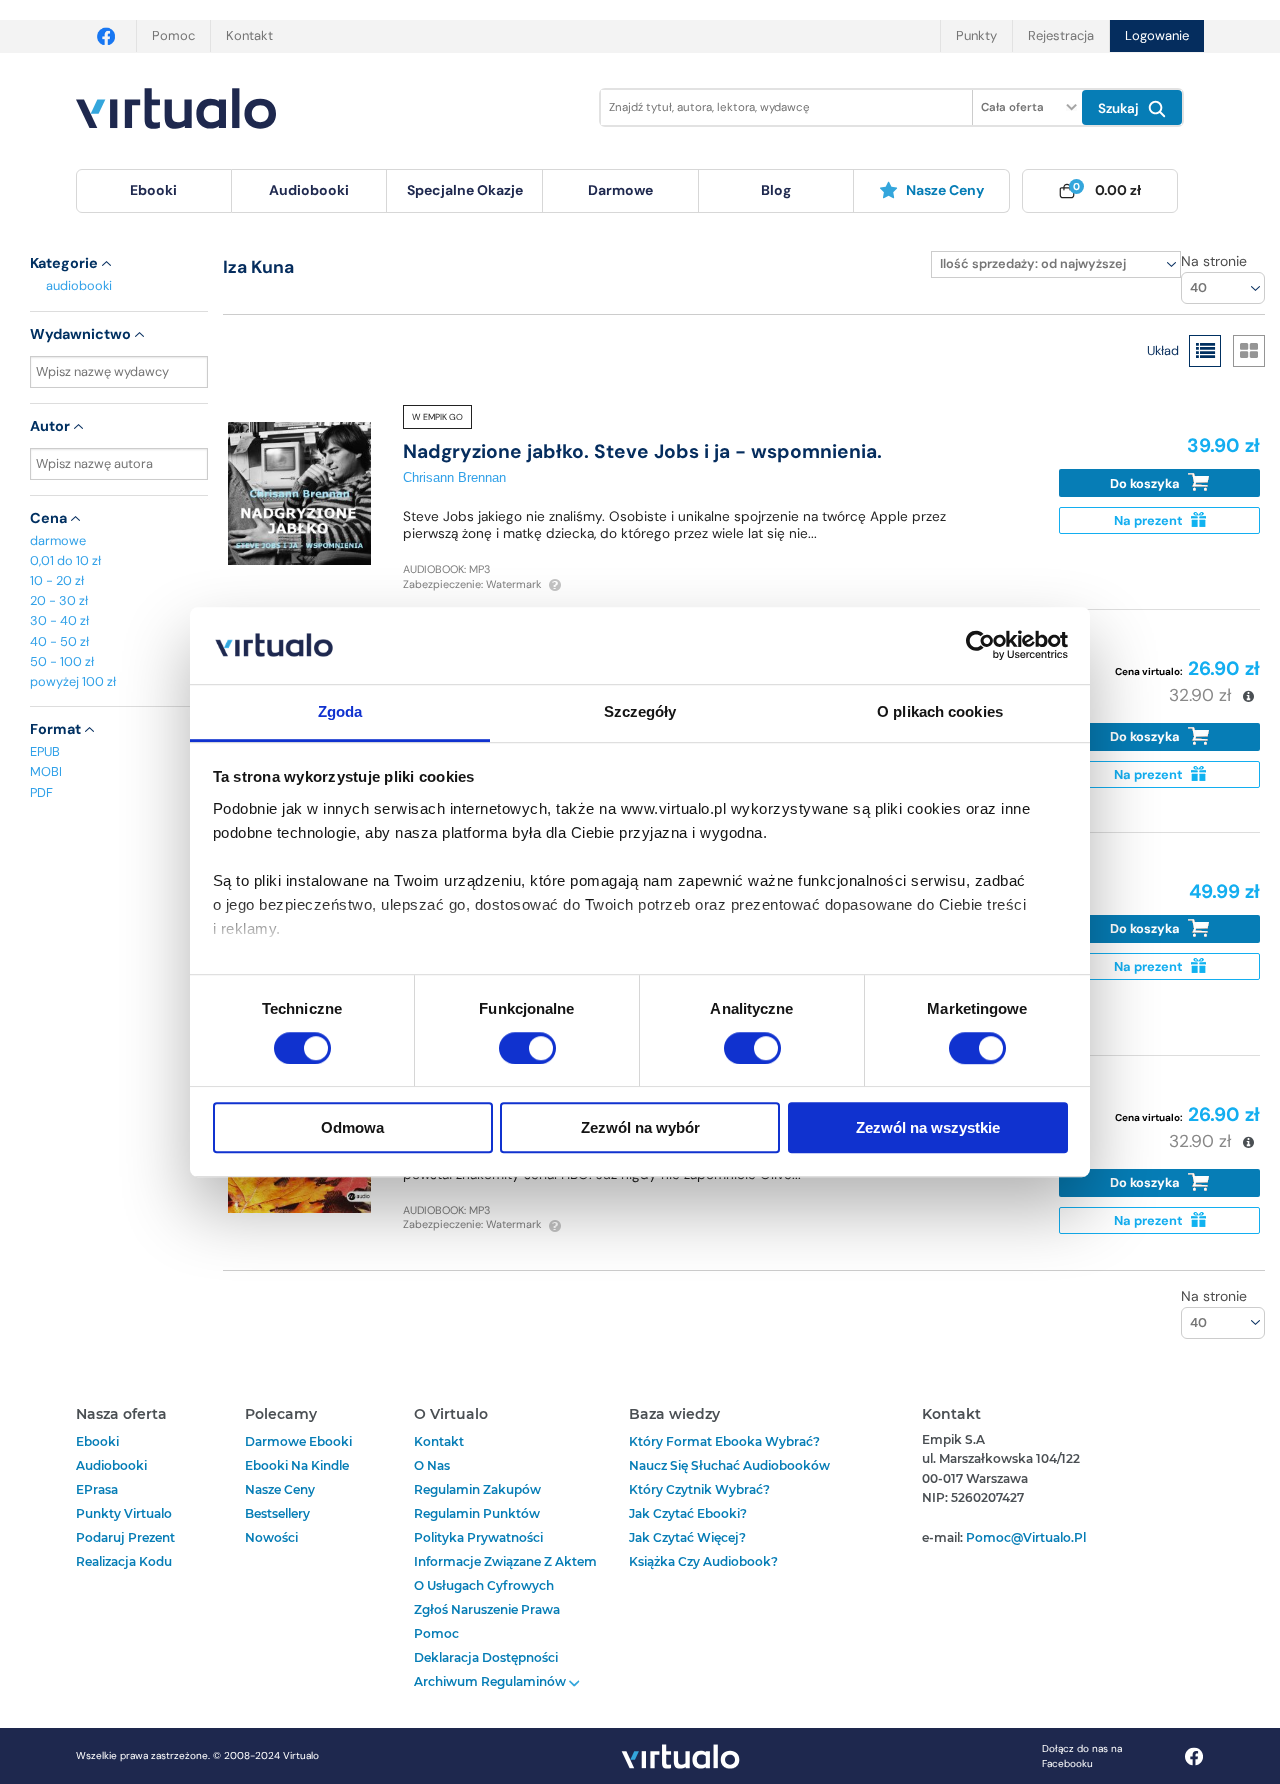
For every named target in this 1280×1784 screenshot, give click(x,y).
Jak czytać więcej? (687, 1537)
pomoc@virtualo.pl (1026, 1537)
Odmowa (352, 1127)
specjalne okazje (465, 190)
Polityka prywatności (478, 1537)
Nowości (271, 1537)
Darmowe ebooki (298, 1441)
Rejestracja (1061, 35)
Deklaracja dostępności (486, 1657)
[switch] (527, 1048)
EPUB (45, 751)
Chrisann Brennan (454, 477)
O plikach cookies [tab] (940, 711)
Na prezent (1150, 520)
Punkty (976, 35)
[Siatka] (1249, 351)
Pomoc (173, 35)
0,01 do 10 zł (65, 560)
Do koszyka (1146, 483)
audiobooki (79, 285)
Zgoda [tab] (340, 711)
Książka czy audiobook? (703, 1561)
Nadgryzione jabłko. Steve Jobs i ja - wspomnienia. (642, 451)
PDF (41, 792)
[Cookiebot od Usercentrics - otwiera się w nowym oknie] (980, 646)
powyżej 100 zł (73, 681)
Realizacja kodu (124, 1561)
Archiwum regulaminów (491, 1681)
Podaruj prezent (125, 1537)
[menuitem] (154, 191)
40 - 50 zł (59, 641)
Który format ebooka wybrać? (724, 1441)
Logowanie (1157, 35)
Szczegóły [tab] (640, 711)
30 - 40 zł (59, 620)
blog (776, 190)
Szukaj (1120, 108)
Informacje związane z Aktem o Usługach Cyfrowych (505, 1573)
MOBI (46, 771)
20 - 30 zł (59, 600)
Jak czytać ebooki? (688, 1513)
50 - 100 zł (62, 661)
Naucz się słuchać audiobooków (729, 1465)
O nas (432, 1465)
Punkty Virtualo (124, 1513)
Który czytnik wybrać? (699, 1489)
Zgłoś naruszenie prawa (487, 1609)
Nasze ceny (945, 190)
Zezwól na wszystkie (928, 1127)
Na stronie (1214, 261)
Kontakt (249, 35)
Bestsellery (277, 1513)
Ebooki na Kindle (297, 1465)
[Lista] (1205, 351)
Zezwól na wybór (640, 1127)
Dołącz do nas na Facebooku (1082, 1756)
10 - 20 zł (57, 580)
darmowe (620, 190)
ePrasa (97, 1489)
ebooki (97, 1441)
